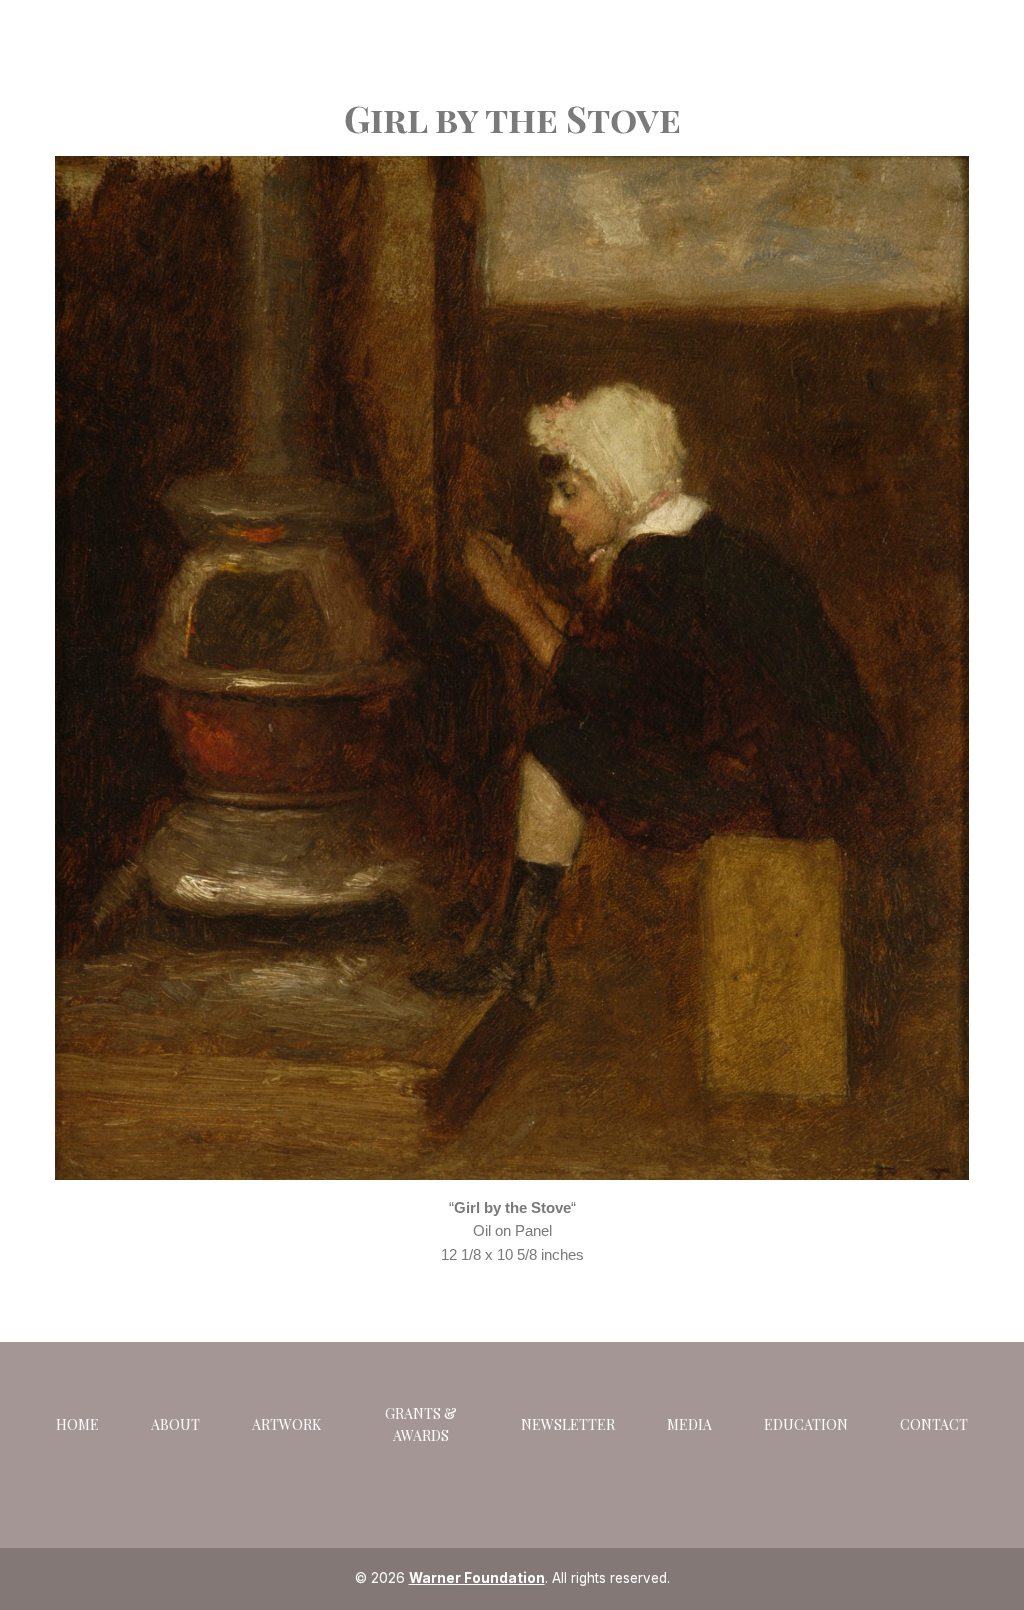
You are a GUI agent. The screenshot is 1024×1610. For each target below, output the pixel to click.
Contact (934, 1424)
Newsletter (568, 1424)
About (175, 1424)
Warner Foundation (477, 1578)
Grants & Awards (421, 1424)
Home (77, 1424)
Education (806, 1424)
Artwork (286, 1424)
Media (689, 1424)
